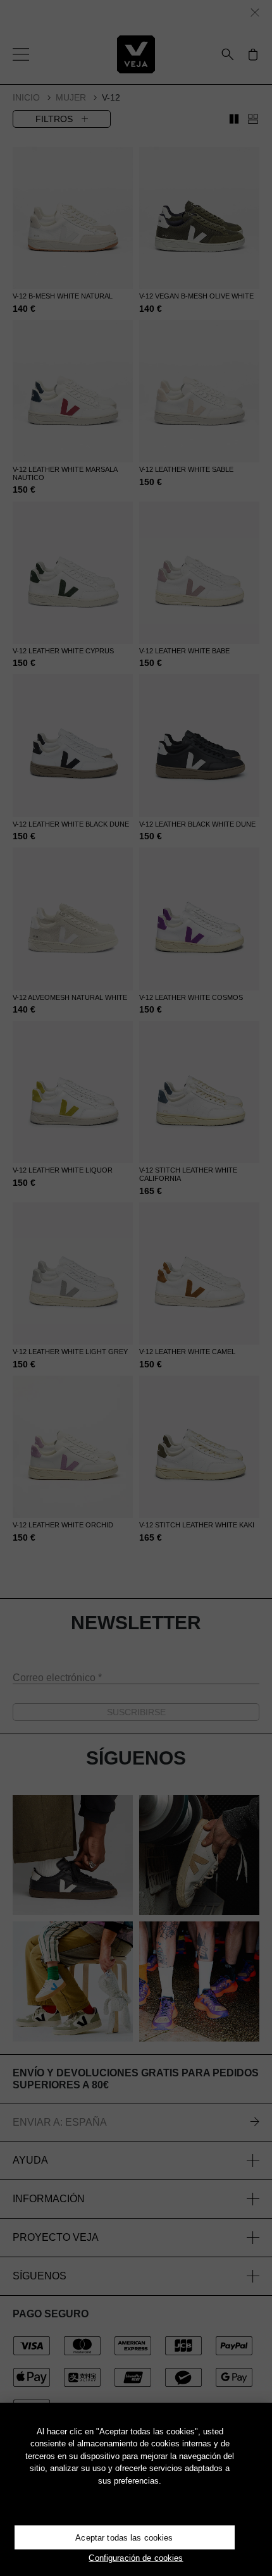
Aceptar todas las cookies (124, 2538)
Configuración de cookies (136, 2558)
